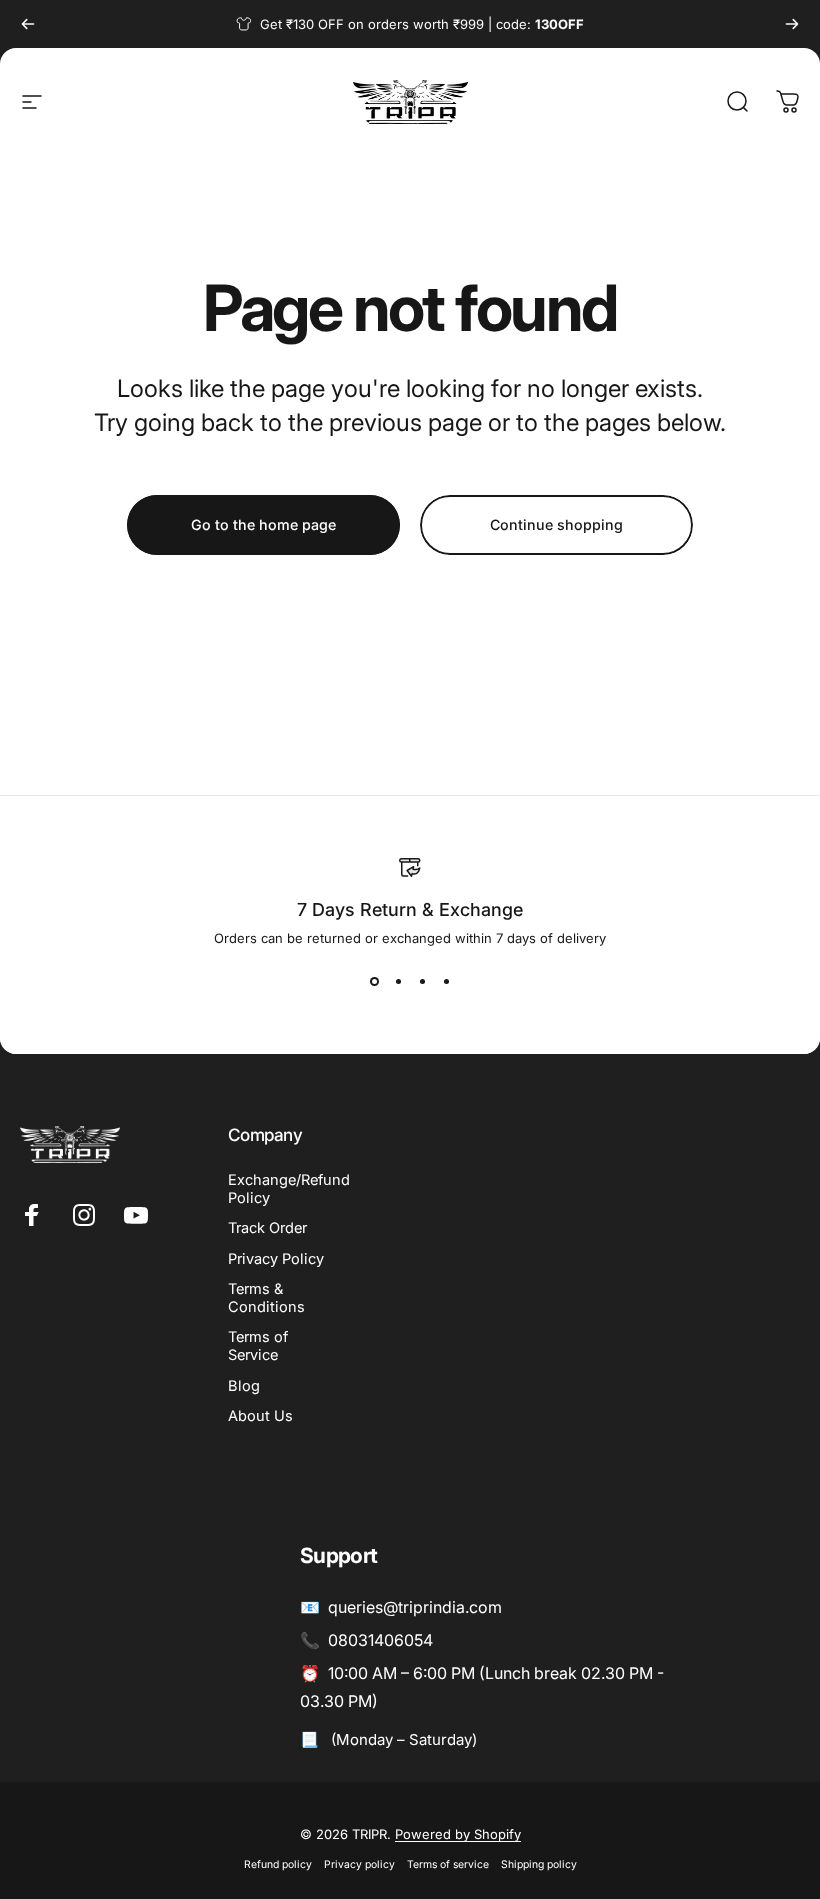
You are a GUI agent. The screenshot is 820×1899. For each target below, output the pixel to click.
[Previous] (28, 24)
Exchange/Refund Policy (289, 1189)
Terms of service (448, 1864)
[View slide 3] (422, 982)
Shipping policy (539, 1864)
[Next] (792, 24)
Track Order (267, 1228)
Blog (244, 1386)
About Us (260, 1416)
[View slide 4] (446, 982)
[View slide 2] (398, 982)
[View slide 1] (374, 982)
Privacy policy (359, 1864)
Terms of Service (258, 1346)
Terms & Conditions (266, 1298)
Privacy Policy (276, 1259)
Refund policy (278, 1864)
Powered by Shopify (458, 1834)
